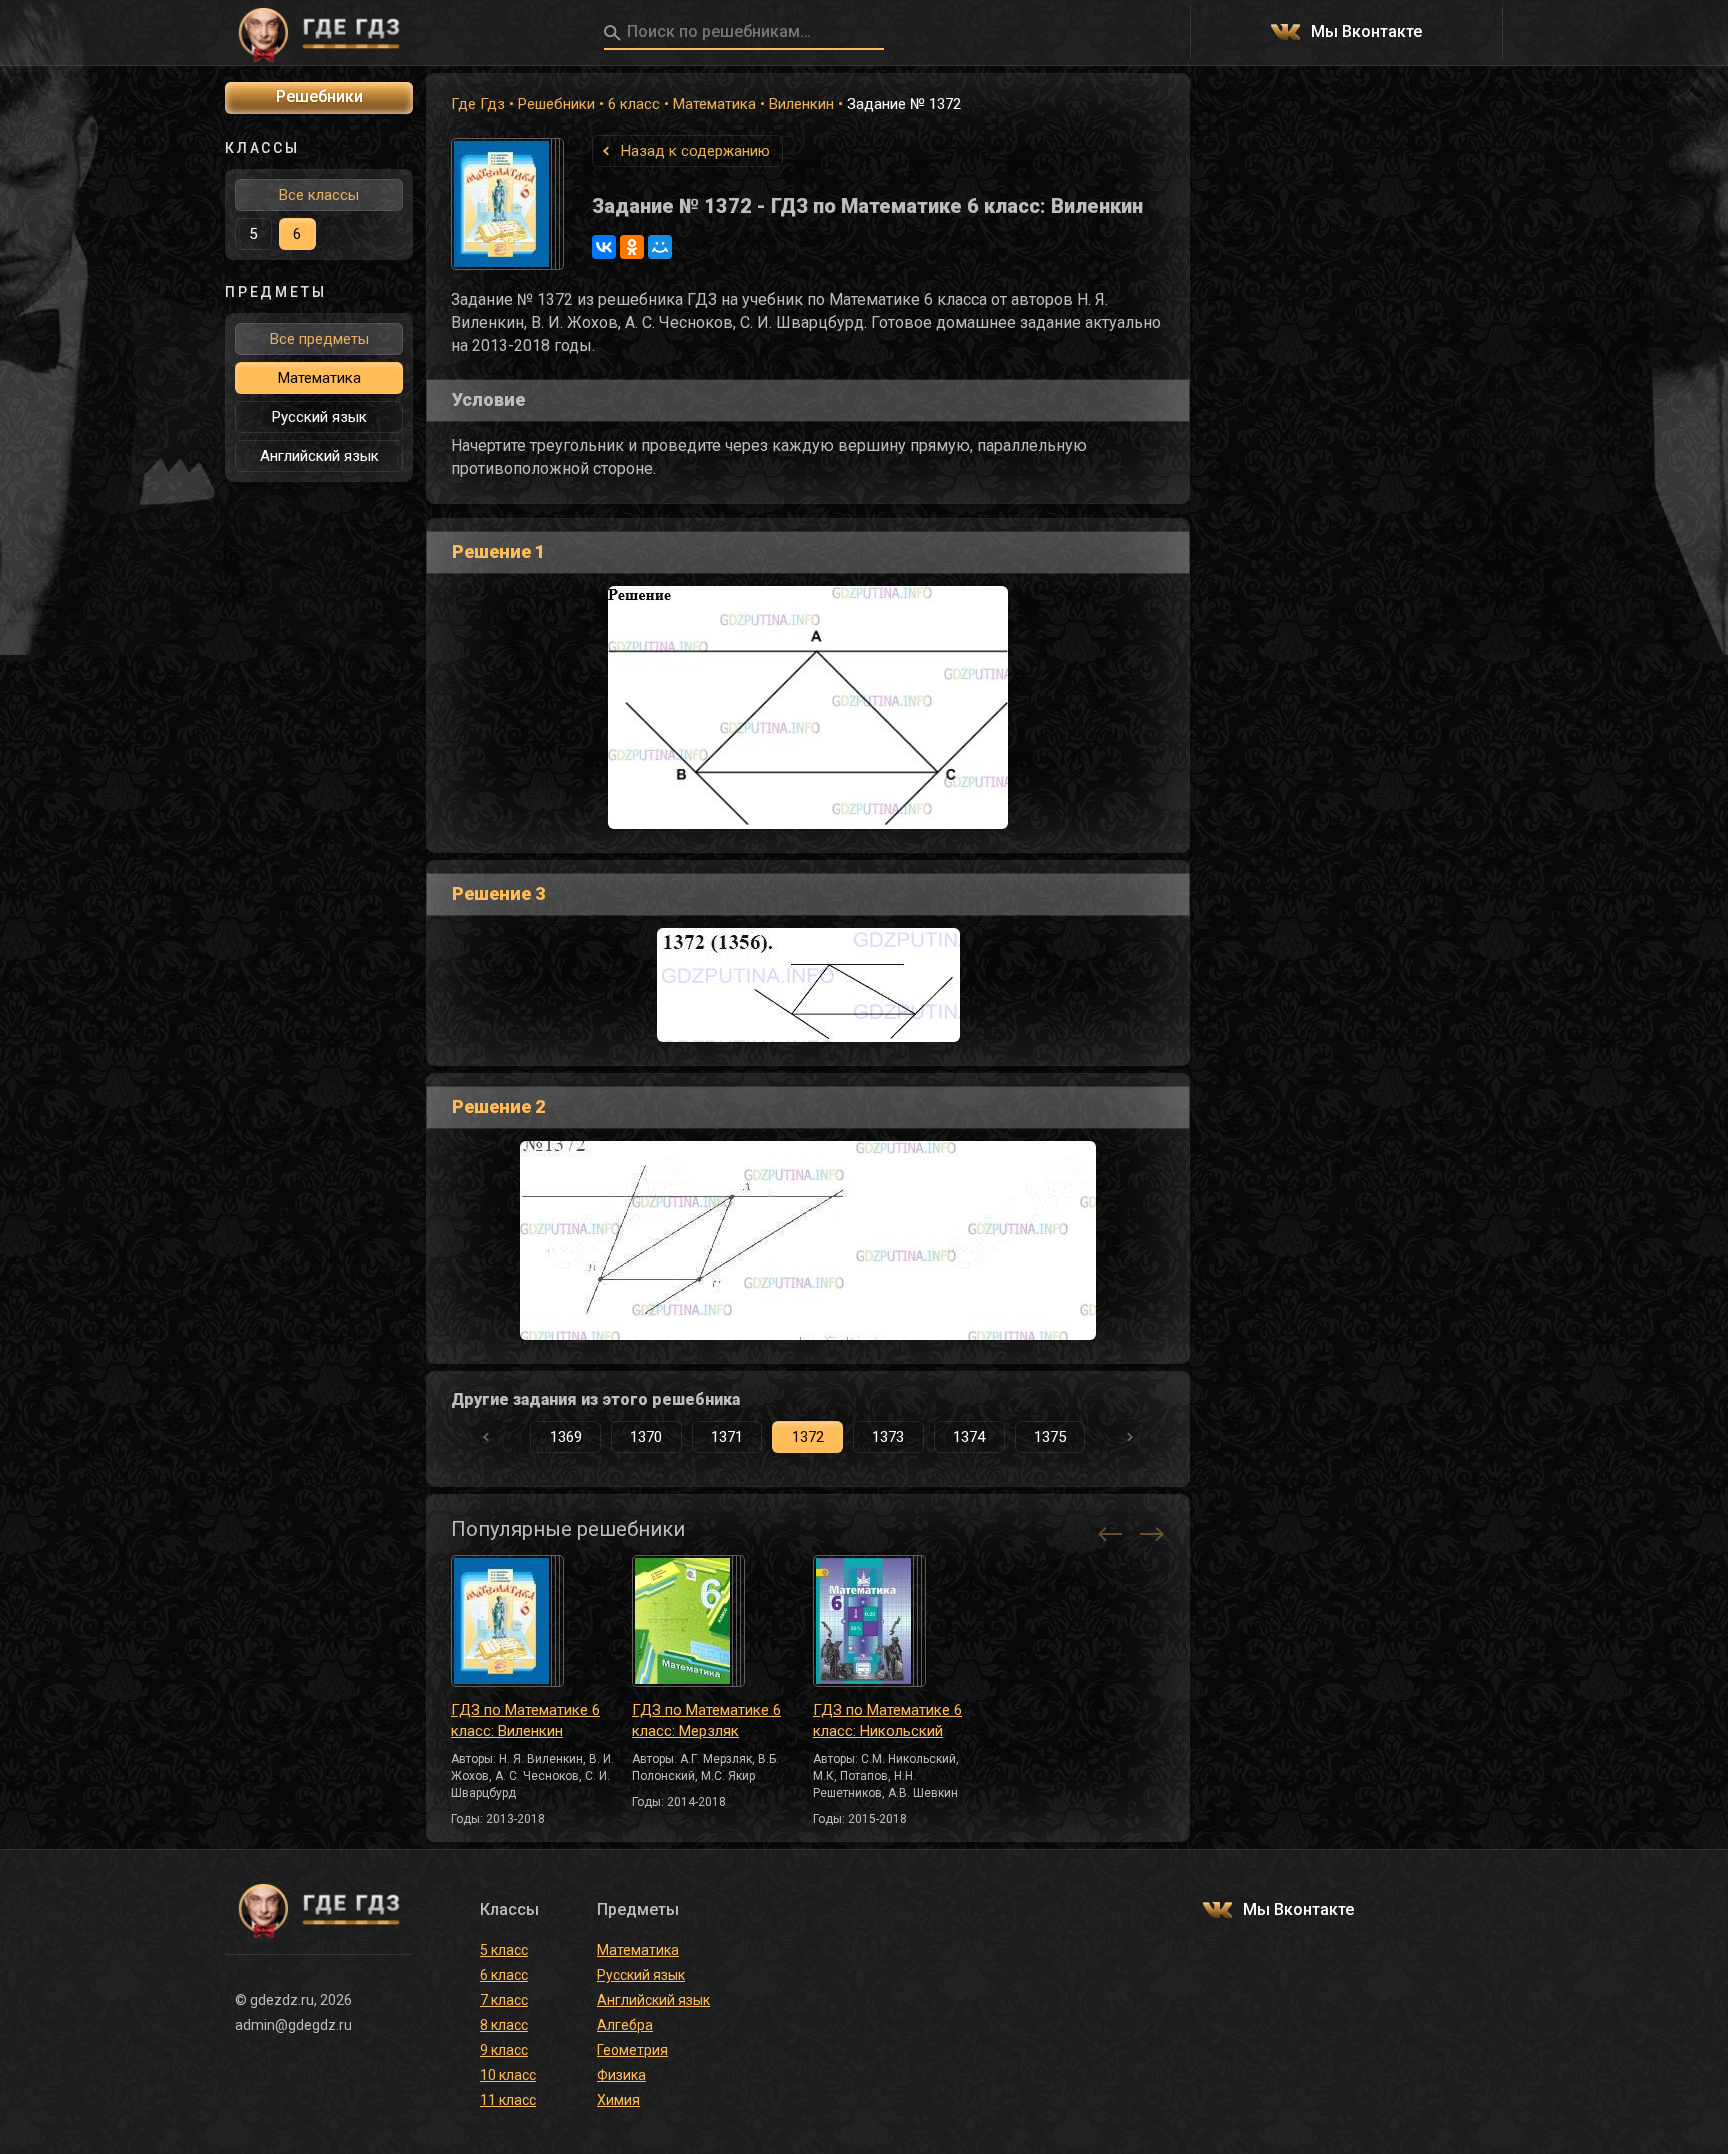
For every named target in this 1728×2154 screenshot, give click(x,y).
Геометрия (632, 2050)
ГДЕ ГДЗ (319, 33)
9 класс (504, 2050)
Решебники (556, 104)
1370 (646, 1437)
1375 (1050, 1437)
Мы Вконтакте (1366, 32)
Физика (621, 2075)
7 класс (504, 2000)
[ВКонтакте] (604, 247)
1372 (808, 1437)
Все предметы (319, 339)
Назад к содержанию (695, 151)
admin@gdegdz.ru (293, 2025)
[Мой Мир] (660, 247)
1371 (727, 1437)
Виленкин (801, 104)
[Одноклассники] (632, 247)
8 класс (504, 2025)
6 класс (634, 104)
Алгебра (625, 2025)
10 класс (508, 2075)
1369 (566, 1437)
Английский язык (319, 456)
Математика (714, 104)
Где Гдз (478, 104)
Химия (618, 2100)
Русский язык (319, 417)
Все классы (319, 195)
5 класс (504, 1950)
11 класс (508, 2100)
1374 (969, 1437)
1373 (888, 1437)
